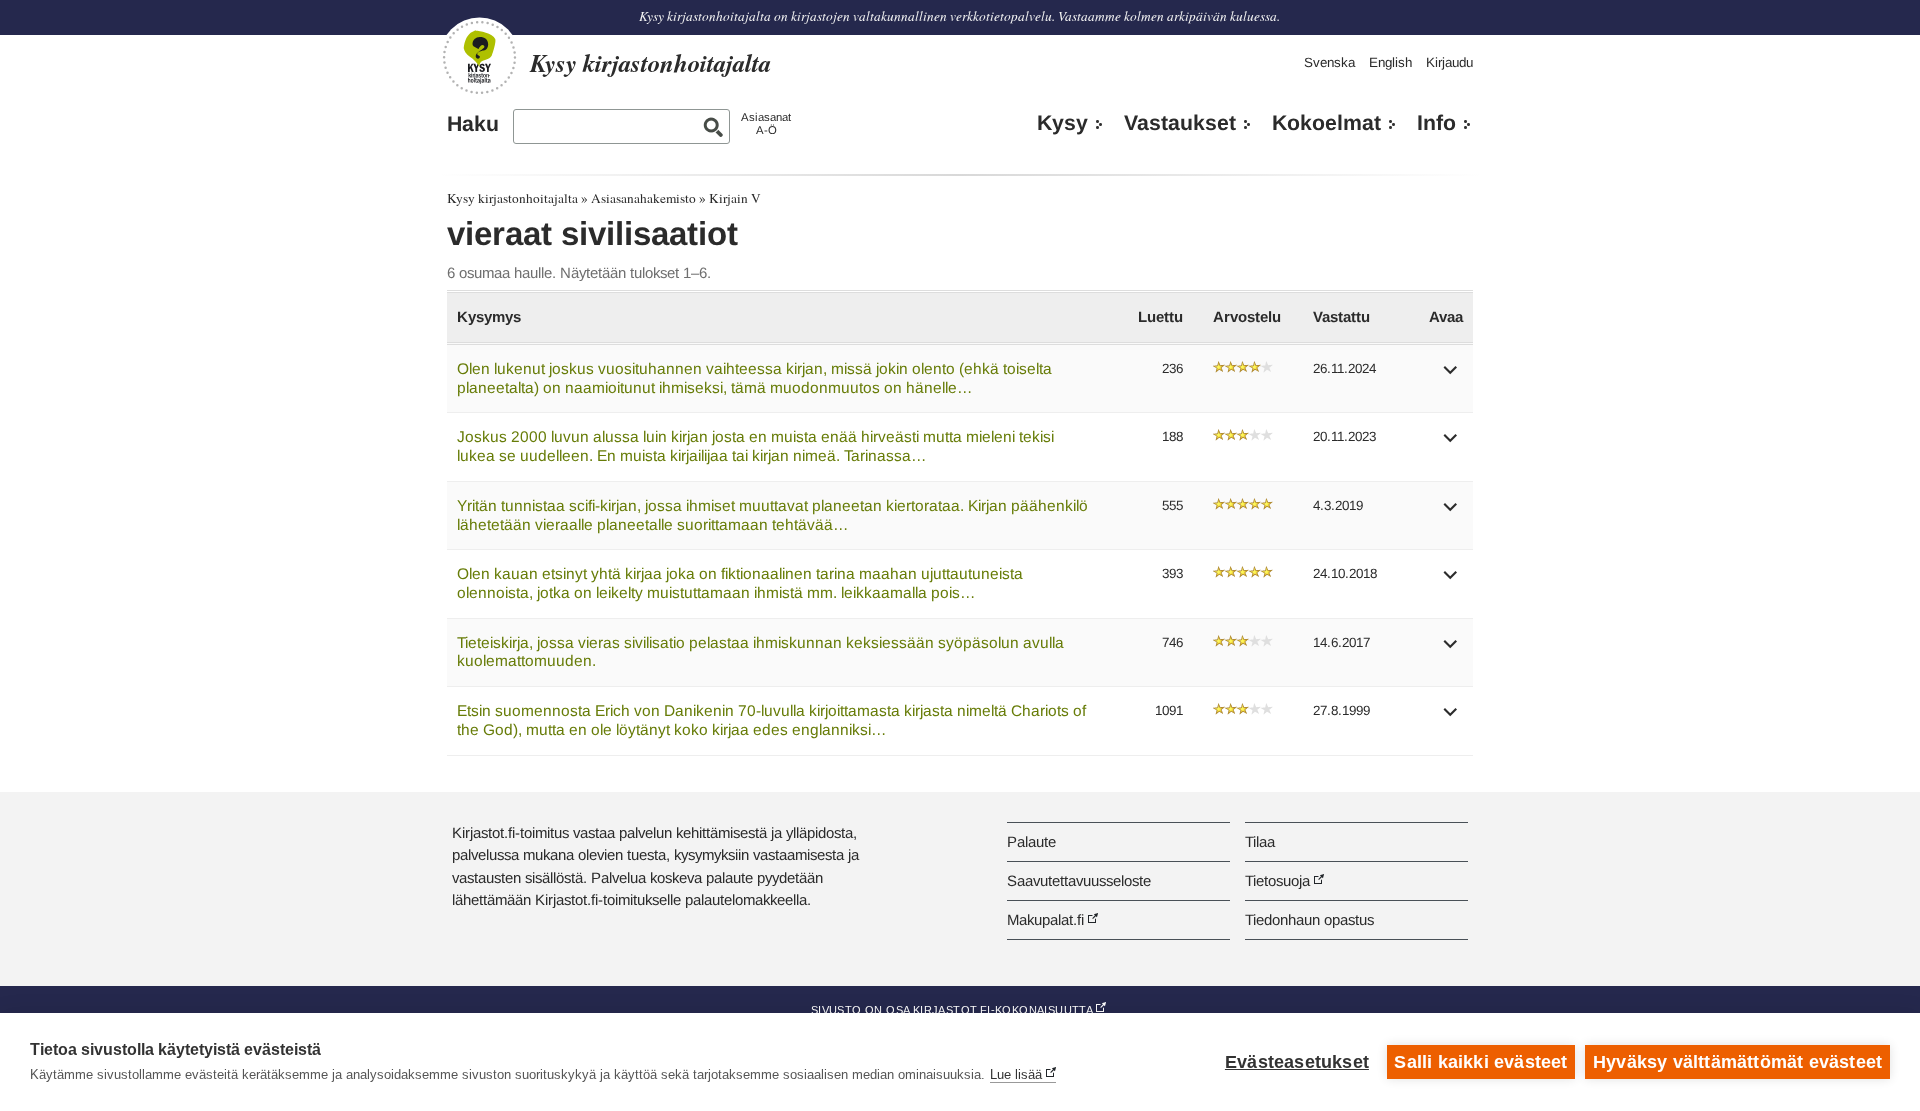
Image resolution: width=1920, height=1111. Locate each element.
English (1390, 62)
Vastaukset (1180, 123)
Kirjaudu (1449, 62)
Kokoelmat (1326, 123)
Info (1436, 123)
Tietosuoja (1277, 880)
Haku (473, 124)
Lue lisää (1016, 1074)
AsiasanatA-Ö (766, 123)
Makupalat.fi (1045, 919)
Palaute (1031, 841)
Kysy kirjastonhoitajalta (512, 198)
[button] (1451, 376)
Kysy (1062, 123)
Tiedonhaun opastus (1309, 919)
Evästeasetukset (1297, 1062)
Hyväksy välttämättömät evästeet (1737, 1062)
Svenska (1329, 62)
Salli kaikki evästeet (1480, 1062)
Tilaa (1260, 841)
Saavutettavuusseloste (1079, 880)
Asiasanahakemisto (643, 198)
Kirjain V (735, 198)
